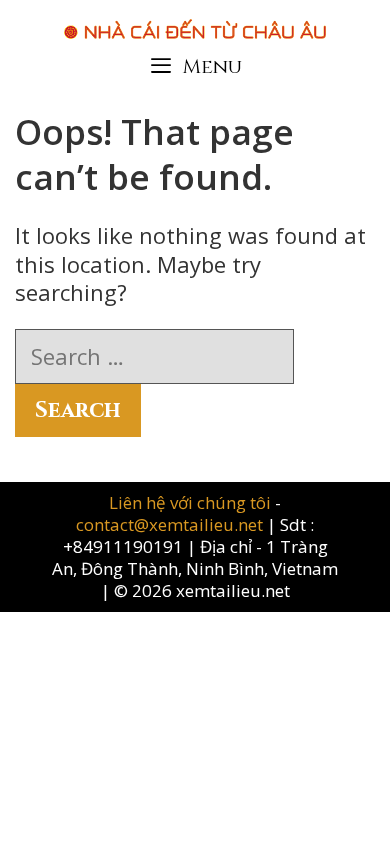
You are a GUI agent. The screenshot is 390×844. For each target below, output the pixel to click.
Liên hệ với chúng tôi (192, 502)
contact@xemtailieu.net (169, 524)
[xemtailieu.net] (195, 19)
